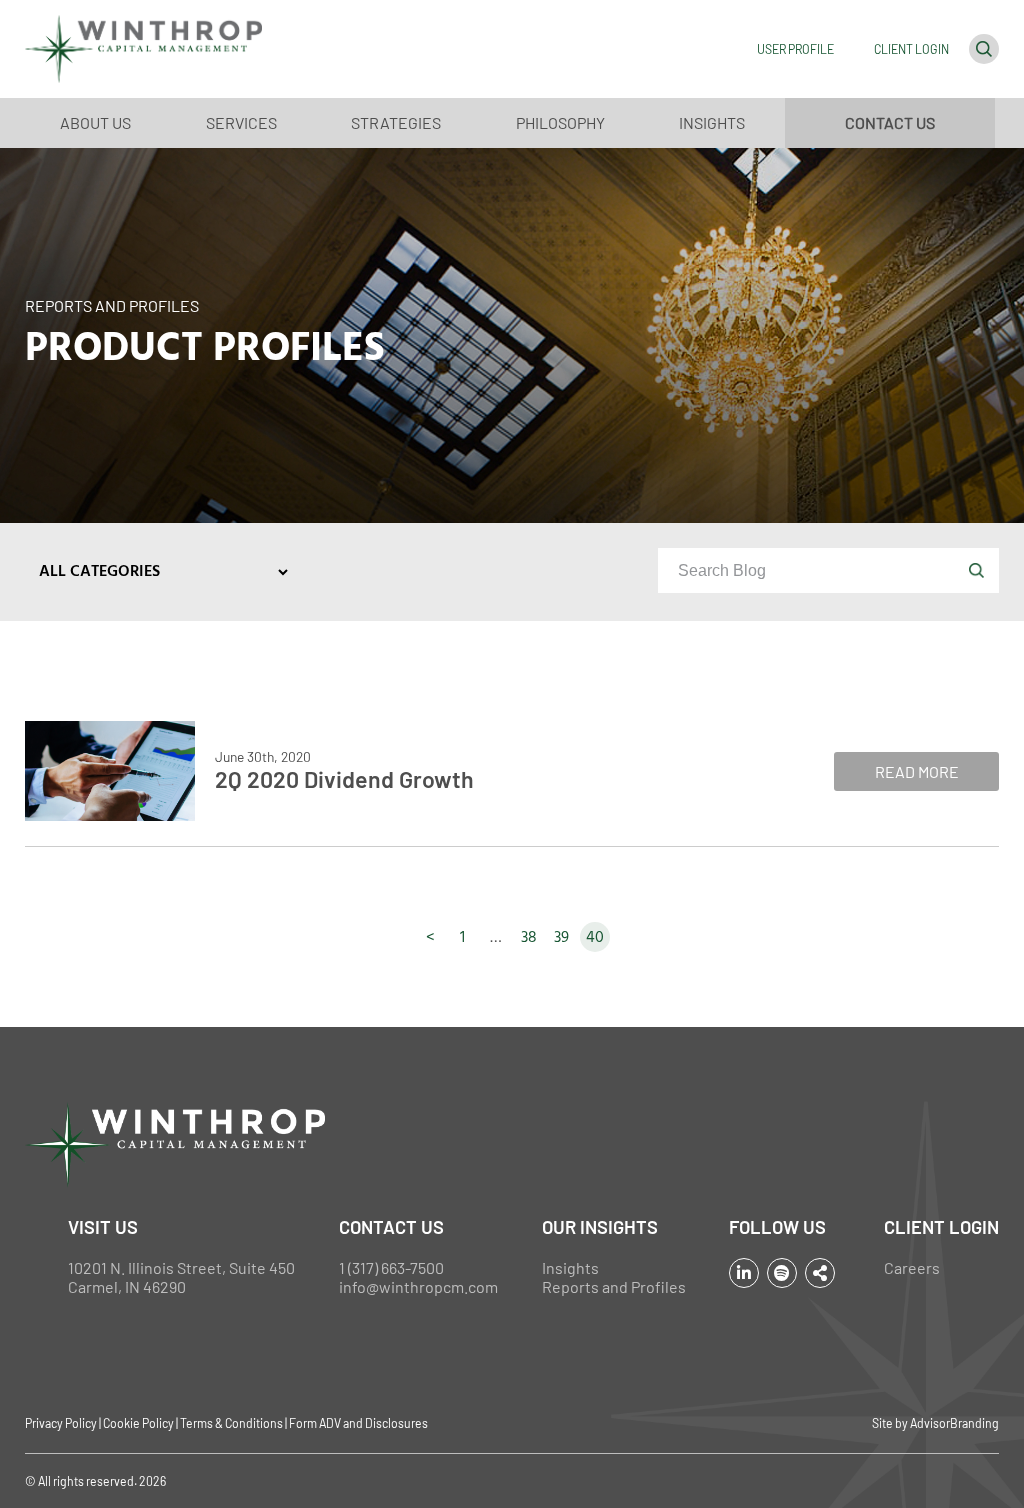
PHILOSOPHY (560, 122)
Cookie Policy (138, 1423)
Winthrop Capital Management (143, 49)
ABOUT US (95, 122)
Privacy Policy (61, 1423)
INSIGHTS (712, 122)
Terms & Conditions (231, 1423)
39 (561, 938)
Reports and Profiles (614, 1286)
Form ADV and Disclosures (358, 1423)
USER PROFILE (795, 49)
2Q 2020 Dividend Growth (344, 779)
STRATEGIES (396, 122)
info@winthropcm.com (418, 1286)
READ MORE (917, 771)
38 (529, 938)
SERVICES (241, 122)
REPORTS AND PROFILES (112, 305)
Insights (570, 1267)
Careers (912, 1267)
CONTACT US (890, 122)
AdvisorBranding (954, 1423)
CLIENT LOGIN (911, 49)
